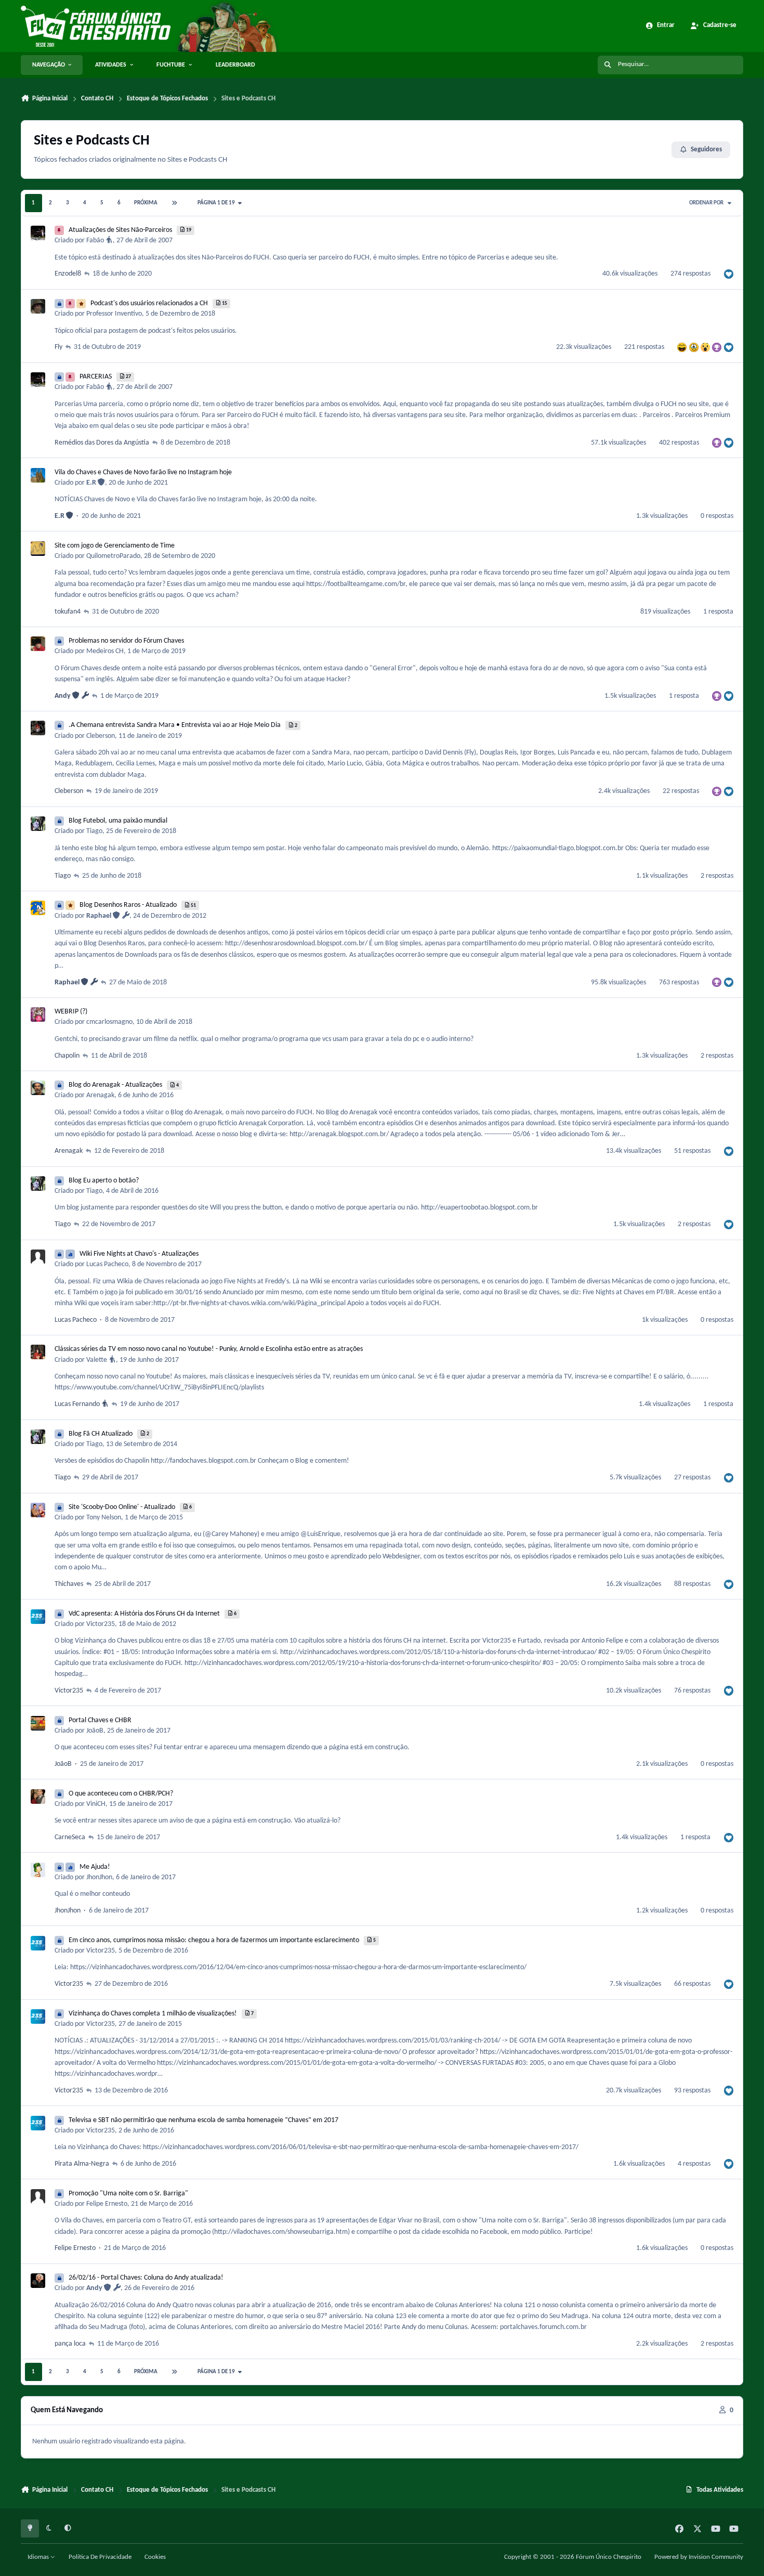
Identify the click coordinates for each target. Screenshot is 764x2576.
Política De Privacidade (100, 2557)
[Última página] (175, 203)
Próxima (146, 203)
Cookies (155, 2557)
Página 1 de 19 (217, 203)
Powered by (699, 2557)
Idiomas (39, 2557)
